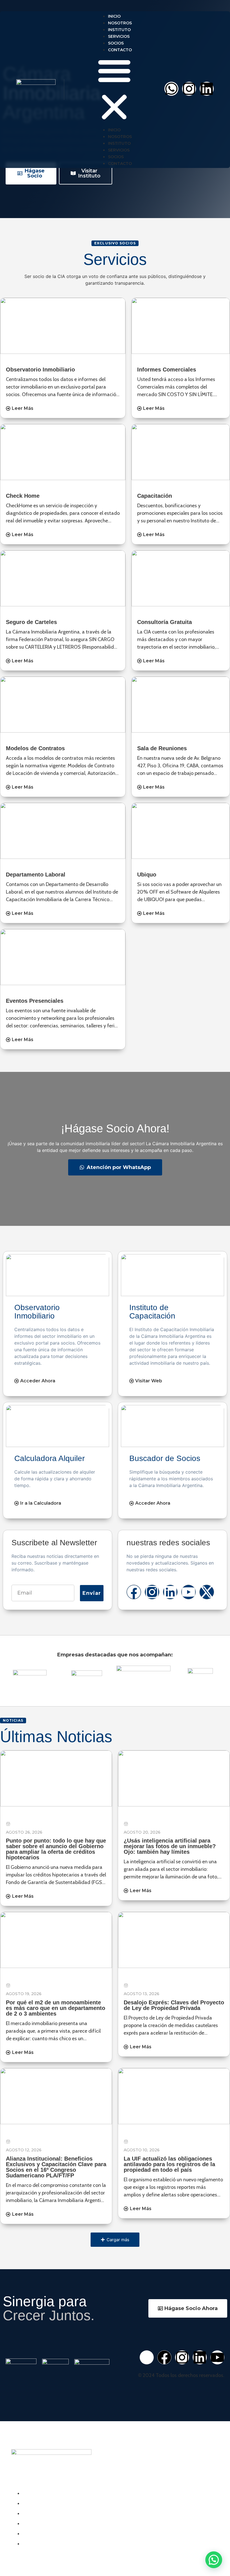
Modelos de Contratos (35, 748)
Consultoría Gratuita (165, 622)
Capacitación (155, 496)
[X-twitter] (207, 1592)
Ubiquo (147, 875)
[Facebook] (134, 1592)
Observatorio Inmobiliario (40, 370)
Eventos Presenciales (35, 1001)
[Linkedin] (207, 89)
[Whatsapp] (171, 89)
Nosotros (120, 23)
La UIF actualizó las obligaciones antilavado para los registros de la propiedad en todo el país (169, 2164)
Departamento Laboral (36, 875)
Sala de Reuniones (162, 748)
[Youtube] (188, 1592)
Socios (116, 43)
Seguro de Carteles (31, 622)
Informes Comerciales (167, 370)
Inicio (114, 16)
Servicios (119, 36)
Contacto (120, 50)
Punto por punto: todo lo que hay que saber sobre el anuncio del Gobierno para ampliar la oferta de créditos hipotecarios (56, 1849)
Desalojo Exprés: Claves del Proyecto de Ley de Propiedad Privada (174, 2005)
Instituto (119, 30)
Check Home (23, 496)
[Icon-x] (147, 2357)
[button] (114, 90)
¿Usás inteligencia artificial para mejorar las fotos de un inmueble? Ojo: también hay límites (170, 1846)
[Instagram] (189, 89)
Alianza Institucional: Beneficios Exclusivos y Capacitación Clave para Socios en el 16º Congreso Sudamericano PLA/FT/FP (56, 2167)
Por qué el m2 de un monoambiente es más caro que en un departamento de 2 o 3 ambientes (56, 2008)
